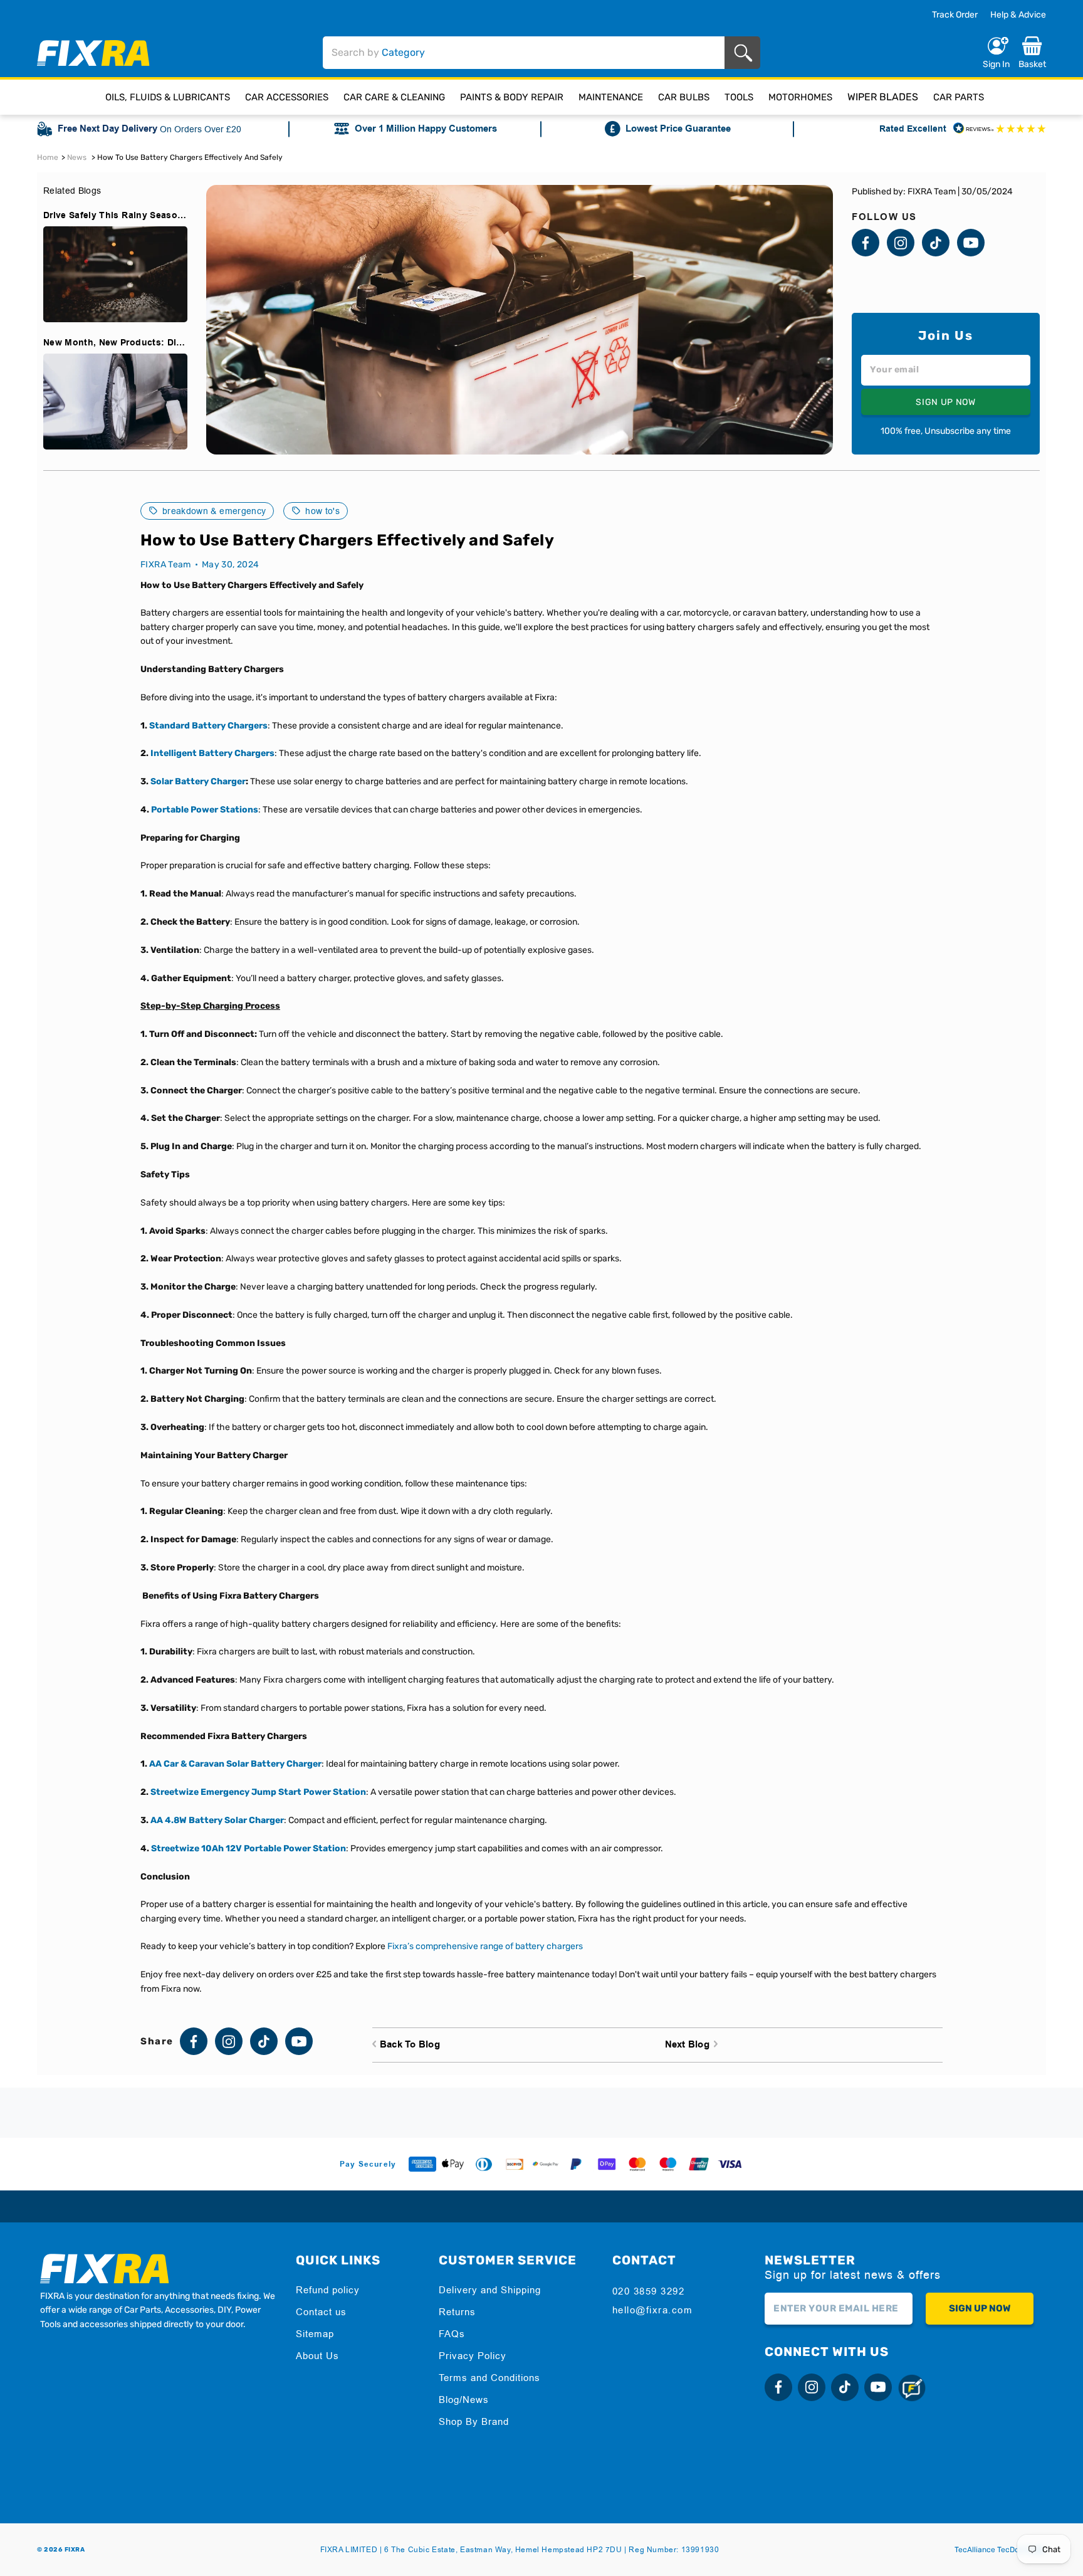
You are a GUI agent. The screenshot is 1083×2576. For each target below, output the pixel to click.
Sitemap (315, 2334)
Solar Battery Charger (198, 781)
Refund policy (328, 2290)
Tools (739, 97)
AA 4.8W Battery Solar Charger (217, 1820)
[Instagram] (901, 243)
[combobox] (524, 53)
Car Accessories (287, 97)
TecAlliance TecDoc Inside (1000, 2550)
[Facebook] (866, 243)
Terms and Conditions (489, 2378)
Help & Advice (1018, 15)
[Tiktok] (936, 243)
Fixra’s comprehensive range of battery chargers (484, 1946)
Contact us (321, 2312)
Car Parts (959, 97)
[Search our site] (746, 53)
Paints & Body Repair (512, 97)
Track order (955, 15)
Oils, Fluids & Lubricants (168, 97)
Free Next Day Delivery (107, 129)
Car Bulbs (684, 97)
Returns (457, 2312)
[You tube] (971, 243)
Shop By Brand (474, 2421)
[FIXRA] (93, 53)
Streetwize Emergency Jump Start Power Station (258, 1792)
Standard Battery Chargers (208, 726)
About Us (317, 2356)
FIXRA (75, 2550)
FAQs (452, 2334)
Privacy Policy (473, 2356)
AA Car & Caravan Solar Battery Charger (235, 1764)
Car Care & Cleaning (394, 97)
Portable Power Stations (205, 810)
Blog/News (464, 2400)
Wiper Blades (883, 97)
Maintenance (611, 97)
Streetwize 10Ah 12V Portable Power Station (249, 1848)
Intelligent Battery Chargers (212, 753)
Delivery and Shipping (490, 2290)
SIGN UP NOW (946, 402)
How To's (322, 511)
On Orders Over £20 (201, 129)
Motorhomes (800, 97)
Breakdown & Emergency (214, 511)
